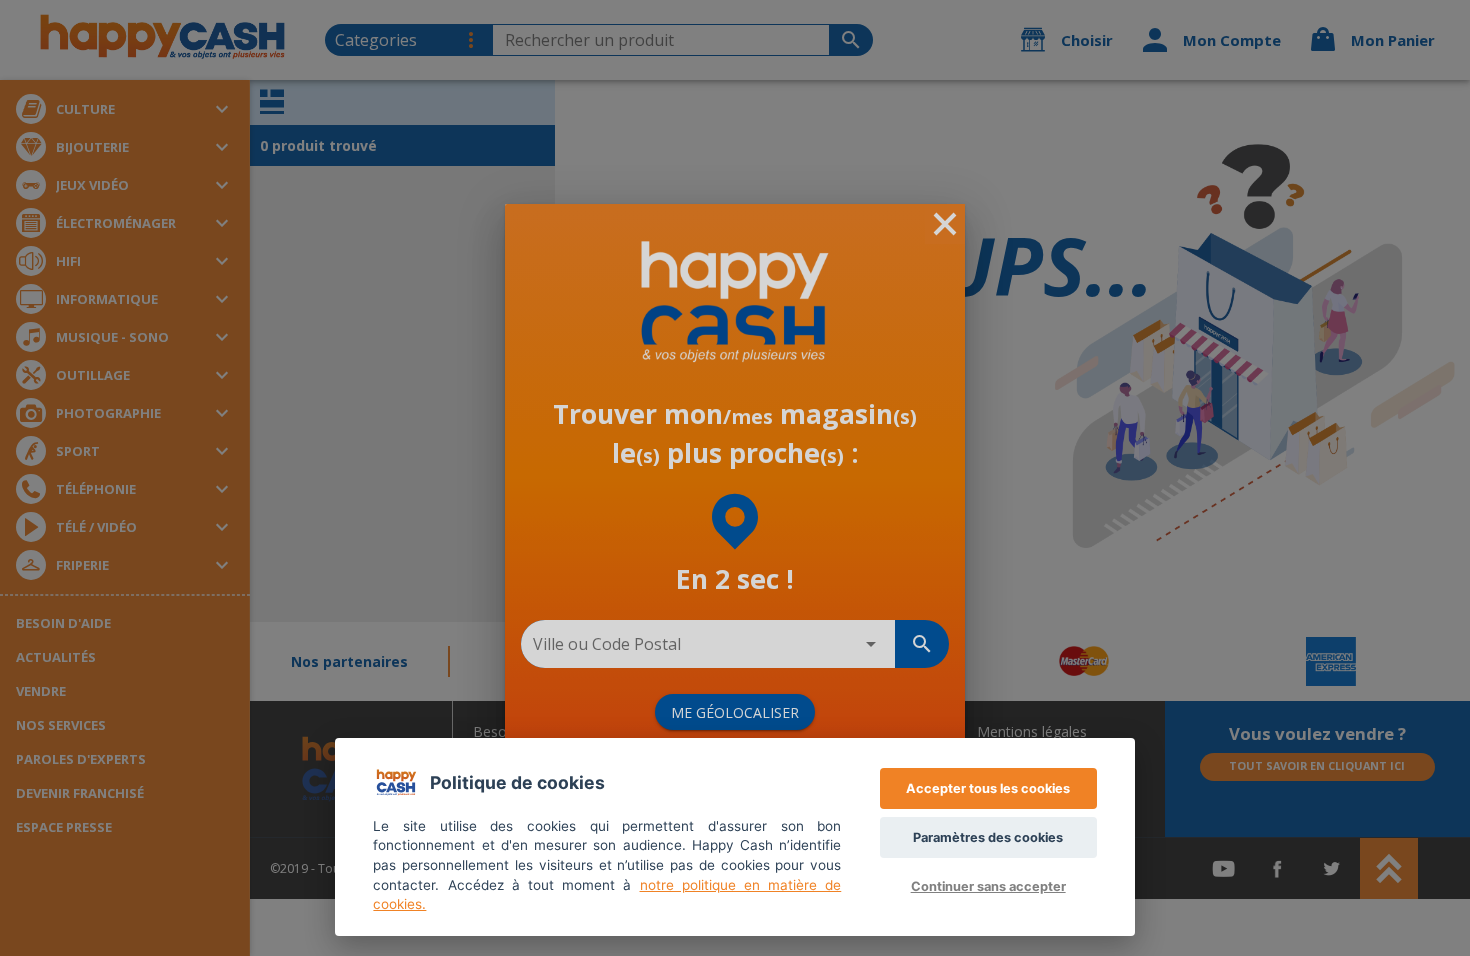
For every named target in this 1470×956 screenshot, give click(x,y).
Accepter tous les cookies (988, 788)
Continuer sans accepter (988, 886)
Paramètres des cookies (988, 837)
